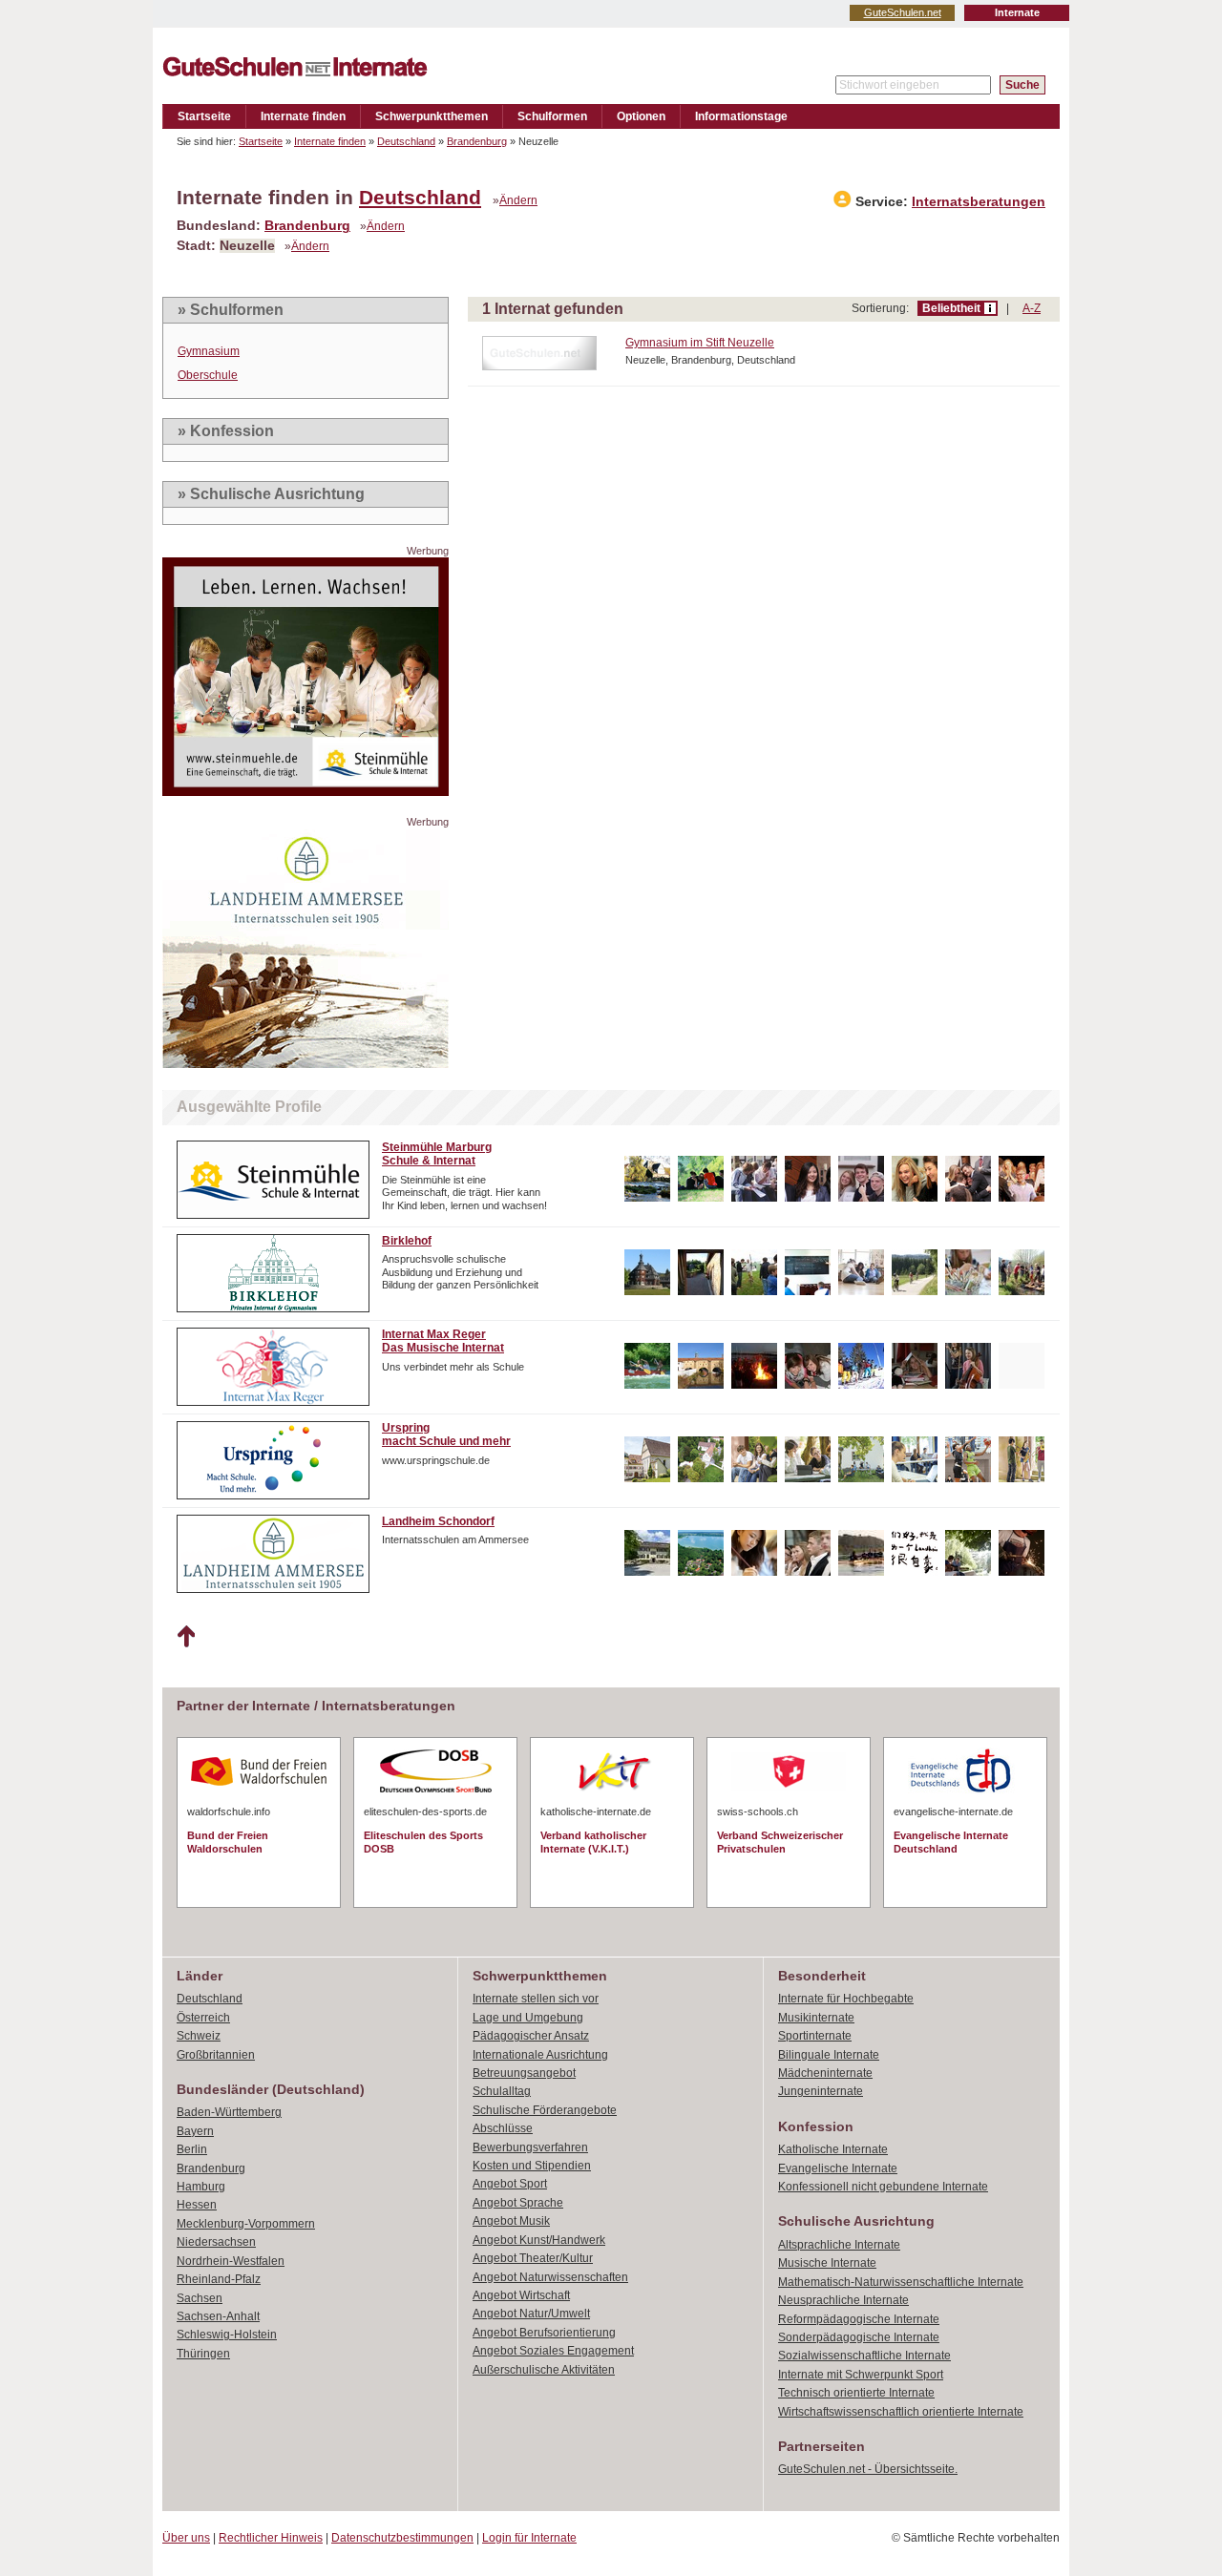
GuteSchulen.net (903, 12)
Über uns (186, 2538)
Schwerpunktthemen (432, 116)
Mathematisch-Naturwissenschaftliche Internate (901, 2282)
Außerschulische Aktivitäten (544, 2370)
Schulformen (552, 116)
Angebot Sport (510, 2184)
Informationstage (741, 116)
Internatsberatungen (979, 202)
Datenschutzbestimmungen (402, 2538)
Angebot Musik (511, 2221)
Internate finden (303, 116)
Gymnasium (209, 351)
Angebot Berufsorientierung (544, 2333)
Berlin (192, 2149)
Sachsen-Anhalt (218, 2316)
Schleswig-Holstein (227, 2335)
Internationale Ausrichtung (540, 2055)
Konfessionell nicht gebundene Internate (883, 2187)
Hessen (197, 2205)
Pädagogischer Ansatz (531, 2036)
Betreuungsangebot (524, 2073)
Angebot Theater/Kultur (533, 2258)
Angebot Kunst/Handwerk (539, 2240)
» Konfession (226, 431)
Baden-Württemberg (229, 2112)
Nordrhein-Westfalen (231, 2261)
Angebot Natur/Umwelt (531, 2314)
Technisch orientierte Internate (856, 2393)
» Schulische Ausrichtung (271, 494)
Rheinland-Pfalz (219, 2279)
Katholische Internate (833, 2149)
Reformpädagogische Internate (859, 2319)
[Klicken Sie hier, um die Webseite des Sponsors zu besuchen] (305, 791)
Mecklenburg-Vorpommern (246, 2224)
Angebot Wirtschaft (521, 2295)
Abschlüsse (503, 2128)
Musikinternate (816, 2018)
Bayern (195, 2131)
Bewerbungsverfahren (530, 2147)
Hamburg (201, 2187)
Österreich (203, 2018)
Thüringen (203, 2354)
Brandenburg (477, 141)
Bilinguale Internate (829, 2055)
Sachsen (200, 2298)
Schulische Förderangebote (545, 2110)
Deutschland (406, 141)
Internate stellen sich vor (536, 1999)
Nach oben (186, 1637)
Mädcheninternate (825, 2073)
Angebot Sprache (518, 2203)
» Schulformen (231, 310)
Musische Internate (827, 2263)
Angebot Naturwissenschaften (550, 2277)
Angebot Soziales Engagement (553, 2351)
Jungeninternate (821, 2091)
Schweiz (199, 2036)
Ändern (518, 200)
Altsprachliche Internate (839, 2245)
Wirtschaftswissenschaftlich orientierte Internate (901, 2412)
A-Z (1032, 308)
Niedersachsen (216, 2242)
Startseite (204, 116)
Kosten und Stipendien (532, 2166)
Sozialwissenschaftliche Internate (864, 2356)
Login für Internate (529, 2538)
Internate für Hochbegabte (846, 1999)
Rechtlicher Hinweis (271, 2538)
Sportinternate (815, 2036)
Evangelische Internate (838, 2168)
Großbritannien (216, 2055)
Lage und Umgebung (528, 2018)
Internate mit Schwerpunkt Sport (861, 2375)
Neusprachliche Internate (843, 2300)
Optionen (641, 116)
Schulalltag (502, 2091)
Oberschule (208, 375)
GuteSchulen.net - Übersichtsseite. (868, 2469)
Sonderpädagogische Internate (859, 2337)
